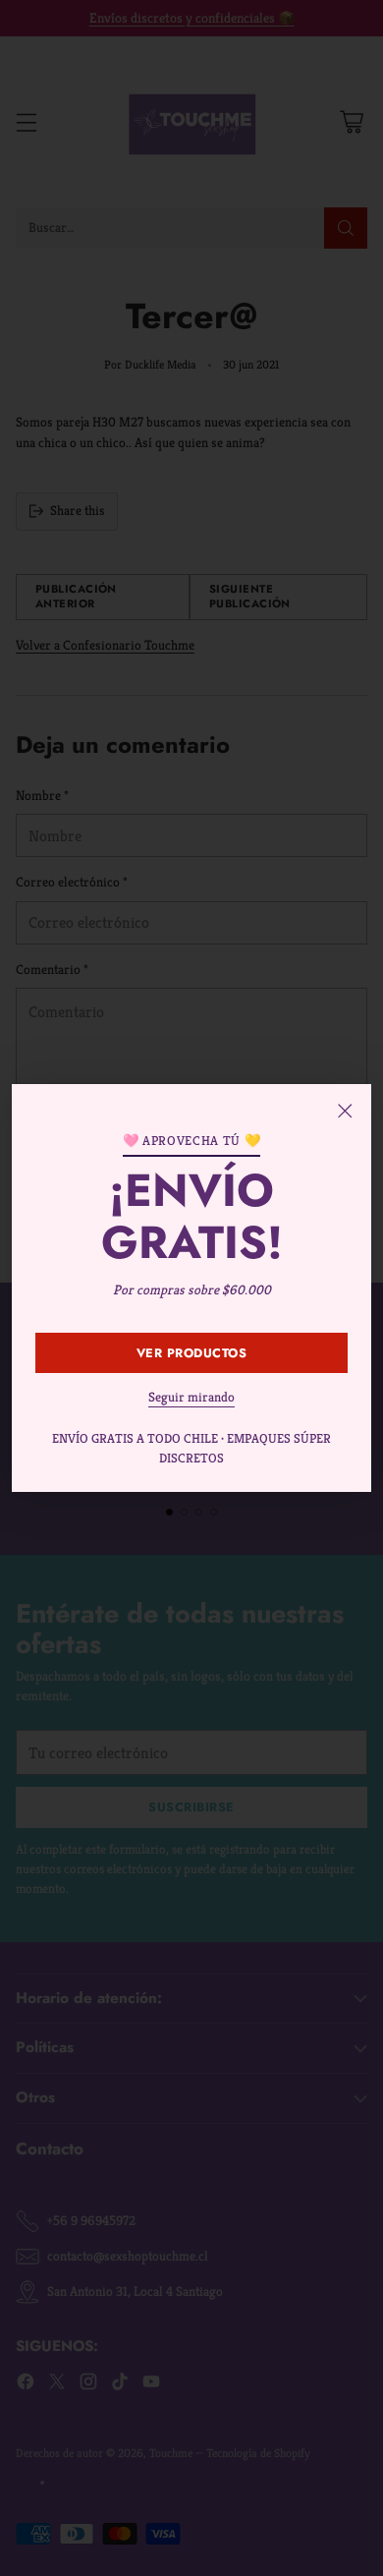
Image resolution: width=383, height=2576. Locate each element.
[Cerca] (345, 1111)
